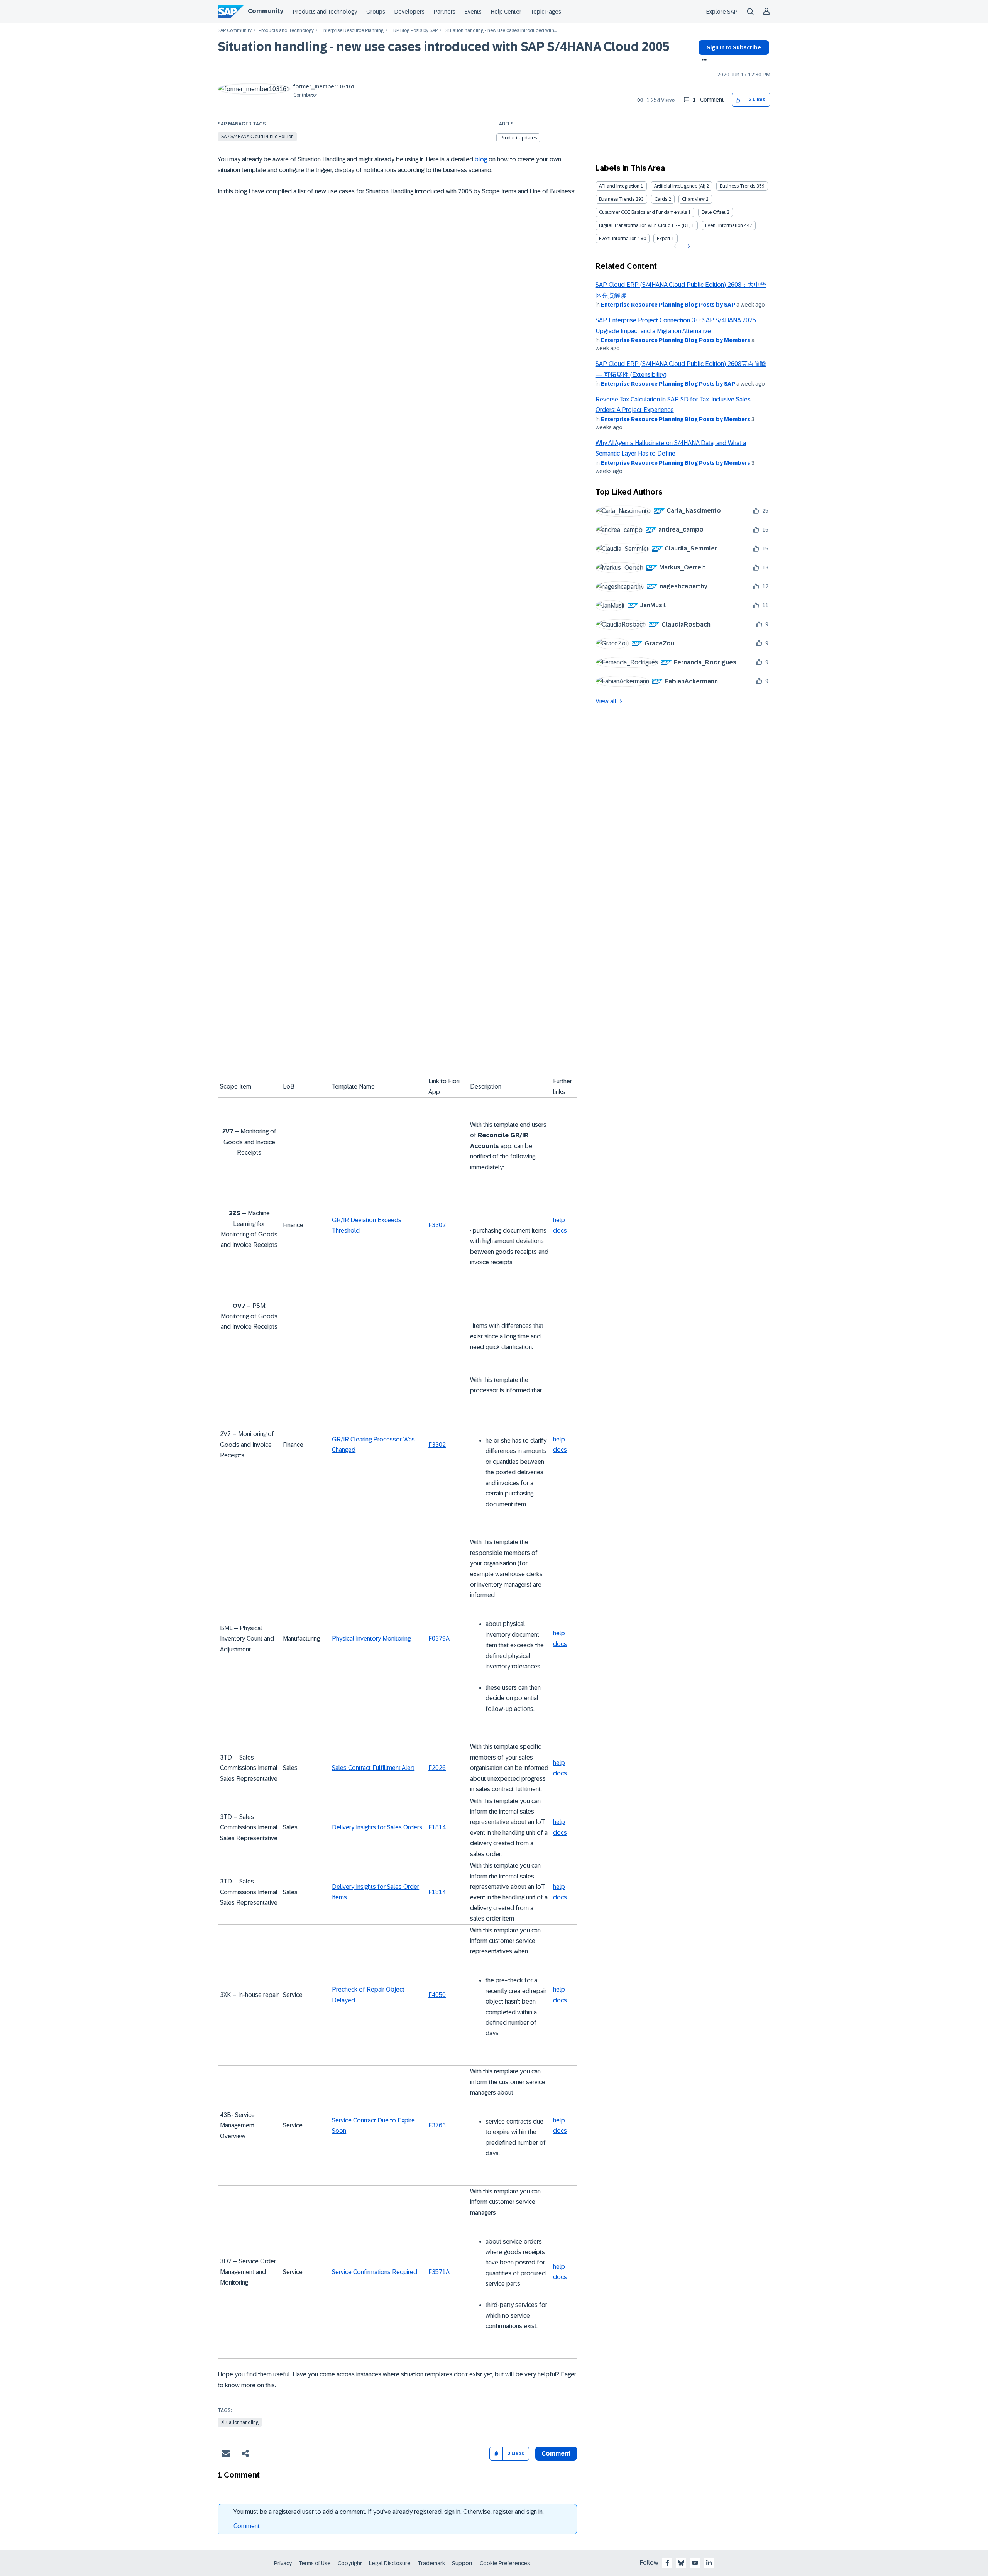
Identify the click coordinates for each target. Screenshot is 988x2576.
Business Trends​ (617, 199)
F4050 (437, 1995)
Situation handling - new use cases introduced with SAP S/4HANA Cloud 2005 (444, 47)
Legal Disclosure (390, 2563)
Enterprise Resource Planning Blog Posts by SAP (668, 305)
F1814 (437, 1827)
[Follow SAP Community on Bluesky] (681, 2563)
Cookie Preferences (505, 2563)
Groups (376, 12)
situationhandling (240, 2422)
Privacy (283, 2563)
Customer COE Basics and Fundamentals (643, 212)
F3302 (437, 1225)
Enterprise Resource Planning (352, 31)
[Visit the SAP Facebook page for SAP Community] (667, 2563)
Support (462, 2563)
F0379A (439, 1639)
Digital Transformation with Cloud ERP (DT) (645, 225)
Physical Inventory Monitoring (371, 1639)
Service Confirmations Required (375, 2272)
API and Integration (619, 186)
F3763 (437, 2125)
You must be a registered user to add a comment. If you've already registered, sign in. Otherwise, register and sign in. (389, 2512)
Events (473, 12)
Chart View (693, 199)
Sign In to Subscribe (734, 47)
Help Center (506, 12)
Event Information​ (618, 239)
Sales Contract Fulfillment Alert (373, 1768)
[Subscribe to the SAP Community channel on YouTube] (695, 2563)
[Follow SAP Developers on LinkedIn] (709, 2563)
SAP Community (235, 31)
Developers (409, 12)
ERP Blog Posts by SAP (414, 31)
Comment (247, 2526)
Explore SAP (722, 12)
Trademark (431, 2563)
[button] (738, 100)
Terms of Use (315, 2563)
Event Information (724, 225)
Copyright (350, 2563)
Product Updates (519, 138)
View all (606, 701)
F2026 (437, 1768)
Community (266, 11)
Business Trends (738, 186)
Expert (664, 239)
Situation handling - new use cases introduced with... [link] (501, 31)
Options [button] (703, 61)
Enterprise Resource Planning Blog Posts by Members (676, 340)
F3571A (439, 2272)
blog (481, 159)
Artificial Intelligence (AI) (680, 186)
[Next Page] (688, 246)
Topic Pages (546, 12)
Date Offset (714, 212)
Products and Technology (325, 12)
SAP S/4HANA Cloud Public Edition (257, 137)
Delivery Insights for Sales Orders (377, 1827)
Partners (445, 12)
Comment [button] (556, 2453)
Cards (661, 199)
